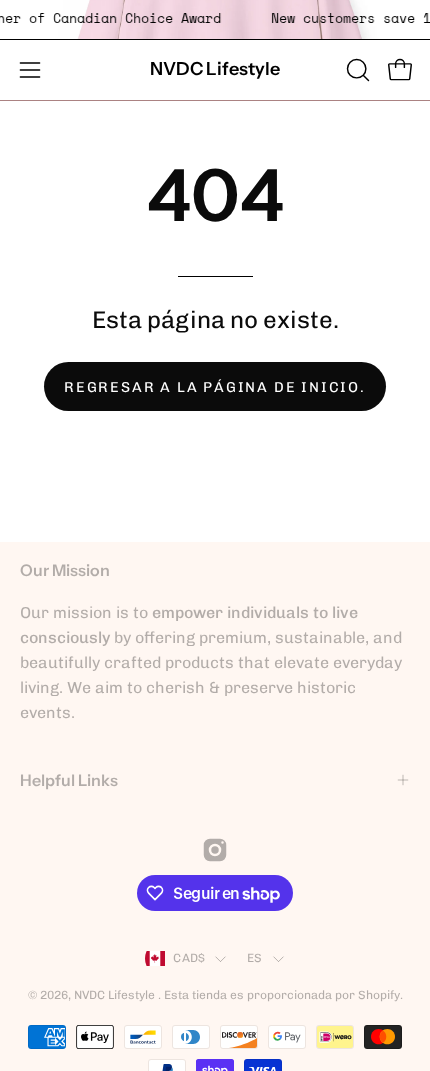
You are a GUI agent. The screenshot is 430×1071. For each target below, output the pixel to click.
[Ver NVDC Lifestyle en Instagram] (215, 850)
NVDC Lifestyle (215, 69)
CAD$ (189, 958)
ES (254, 958)
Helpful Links (69, 780)
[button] (356, 70)
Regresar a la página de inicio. (215, 387)
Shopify (379, 995)
